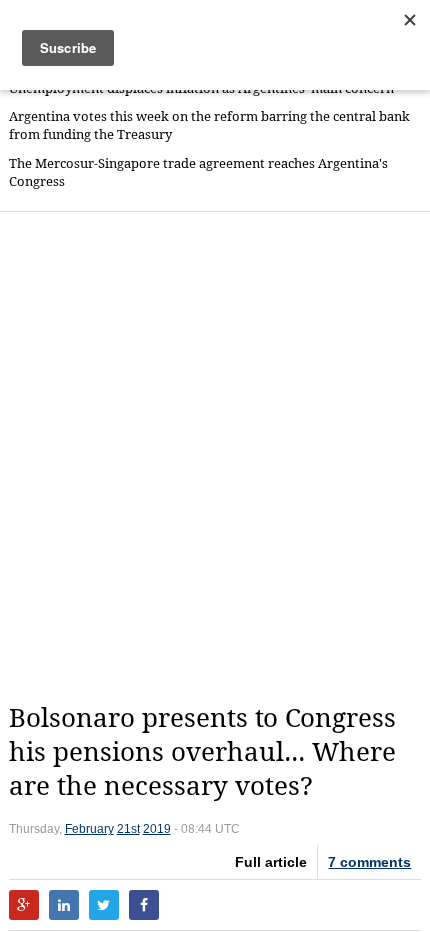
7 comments (369, 862)
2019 (157, 829)
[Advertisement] (215, 457)
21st (128, 829)
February (89, 829)
